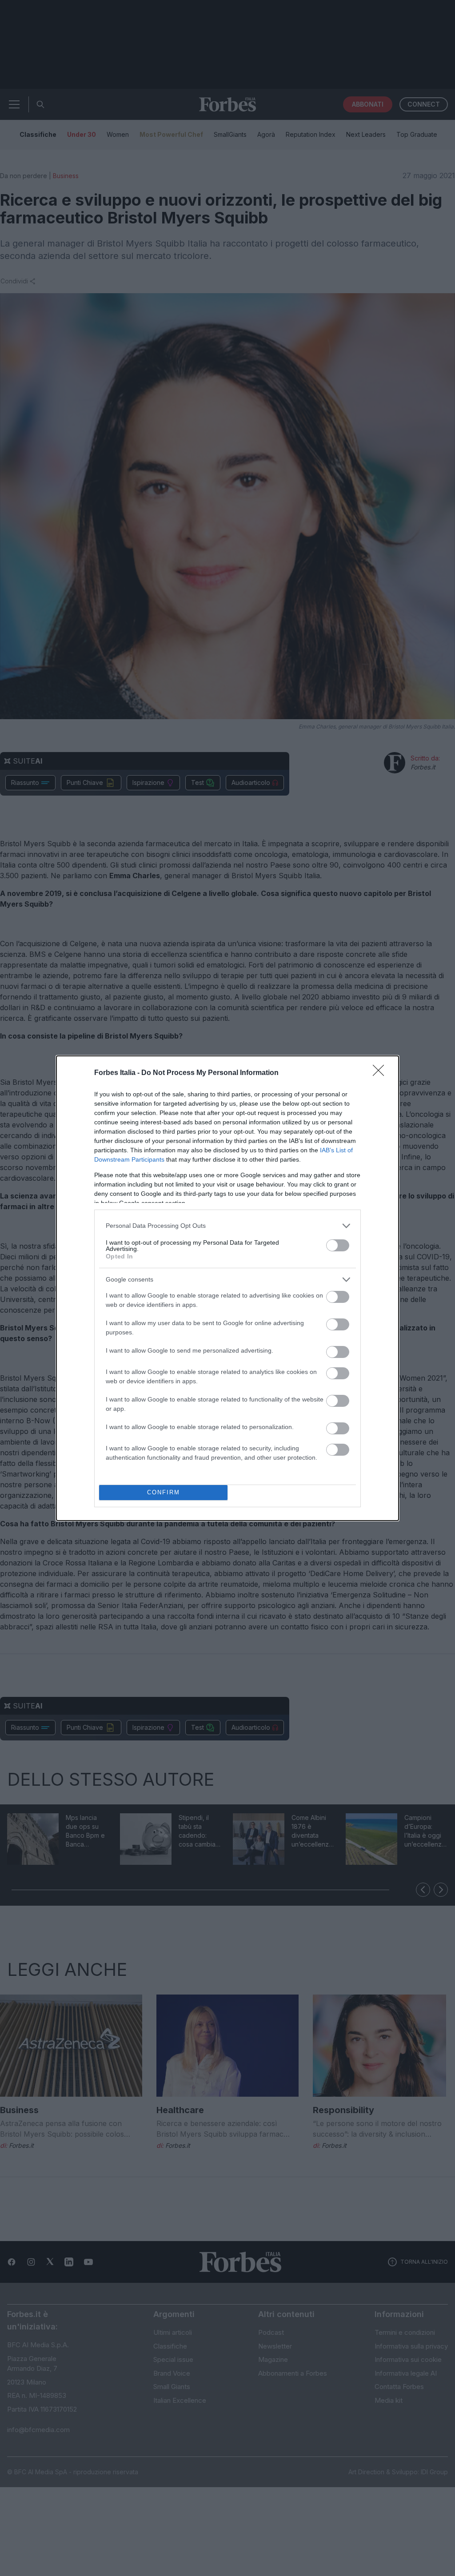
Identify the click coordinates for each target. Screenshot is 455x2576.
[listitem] (227, 1226)
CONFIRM (164, 1492)
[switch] (338, 1245)
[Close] (381, 1073)
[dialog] (227, 1288)
